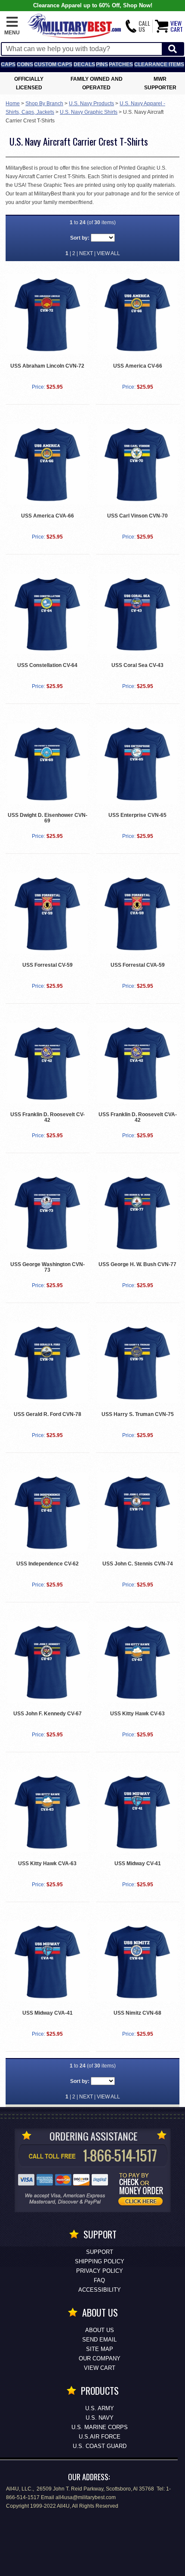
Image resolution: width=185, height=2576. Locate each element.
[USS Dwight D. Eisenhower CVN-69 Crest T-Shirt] (48, 764)
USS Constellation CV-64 (47, 665)
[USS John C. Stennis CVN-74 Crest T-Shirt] (137, 1513)
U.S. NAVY (100, 2418)
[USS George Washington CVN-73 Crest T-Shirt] (48, 1213)
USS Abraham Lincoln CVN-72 (47, 366)
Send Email (99, 2340)
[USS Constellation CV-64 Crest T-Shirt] (48, 614)
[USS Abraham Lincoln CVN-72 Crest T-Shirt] (48, 314)
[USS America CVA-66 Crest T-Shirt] (48, 464)
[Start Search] (173, 49)
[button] (12, 26)
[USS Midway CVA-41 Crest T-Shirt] (48, 1962)
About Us (100, 2330)
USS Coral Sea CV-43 (137, 665)
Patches (121, 64)
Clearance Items (159, 64)
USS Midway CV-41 (138, 1863)
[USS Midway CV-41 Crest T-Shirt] (137, 1812)
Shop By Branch (44, 104)
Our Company (100, 2358)
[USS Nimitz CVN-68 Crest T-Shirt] (137, 1962)
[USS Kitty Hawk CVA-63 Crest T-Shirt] (48, 1812)
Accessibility (100, 2290)
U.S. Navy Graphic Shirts (89, 112)
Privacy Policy (100, 2271)
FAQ (99, 2280)
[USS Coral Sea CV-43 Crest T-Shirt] (137, 614)
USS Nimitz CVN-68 (137, 2013)
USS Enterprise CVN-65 (137, 815)
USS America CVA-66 (48, 516)
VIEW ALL (108, 253)
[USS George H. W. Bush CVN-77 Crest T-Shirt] (137, 1213)
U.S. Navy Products (91, 104)
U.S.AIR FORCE (100, 2437)
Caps (8, 64)
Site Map (100, 2349)
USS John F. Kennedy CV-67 (48, 1714)
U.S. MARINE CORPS (100, 2427)
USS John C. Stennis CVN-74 (138, 1564)
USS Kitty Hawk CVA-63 (47, 1863)
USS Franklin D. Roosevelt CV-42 (48, 1117)
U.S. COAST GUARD (100, 2446)
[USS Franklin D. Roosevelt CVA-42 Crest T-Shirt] (137, 1063)
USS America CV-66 (138, 366)
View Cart (100, 2368)
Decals (84, 64)
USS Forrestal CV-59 (48, 965)
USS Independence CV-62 (48, 1564)
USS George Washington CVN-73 (48, 1267)
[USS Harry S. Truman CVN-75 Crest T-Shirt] (137, 1363)
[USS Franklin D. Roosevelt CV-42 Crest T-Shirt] (48, 1063)
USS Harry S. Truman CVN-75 (138, 1414)
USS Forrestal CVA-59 (138, 965)
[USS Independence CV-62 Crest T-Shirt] (48, 1513)
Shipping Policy (100, 2261)
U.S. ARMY (100, 2408)
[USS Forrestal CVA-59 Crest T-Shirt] (137, 913)
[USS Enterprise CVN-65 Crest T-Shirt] (137, 764)
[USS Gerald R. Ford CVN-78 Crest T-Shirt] (48, 1363)
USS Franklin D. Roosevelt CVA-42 (138, 1117)
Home (13, 104)
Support (100, 2252)
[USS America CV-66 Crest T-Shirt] (137, 314)
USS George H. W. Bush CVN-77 (137, 1264)
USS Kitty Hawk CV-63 (137, 1714)
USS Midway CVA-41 (48, 2013)
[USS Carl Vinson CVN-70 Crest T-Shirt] (137, 464)
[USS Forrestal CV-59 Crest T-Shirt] (48, 913)
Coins (25, 64)
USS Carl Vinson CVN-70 (137, 516)
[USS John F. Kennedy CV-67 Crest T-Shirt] (48, 1662)
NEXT (86, 253)
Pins (102, 64)
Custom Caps (53, 64)
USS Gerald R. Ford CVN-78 (48, 1414)
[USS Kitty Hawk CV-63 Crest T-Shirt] (137, 1662)
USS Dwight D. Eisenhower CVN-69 (48, 818)
